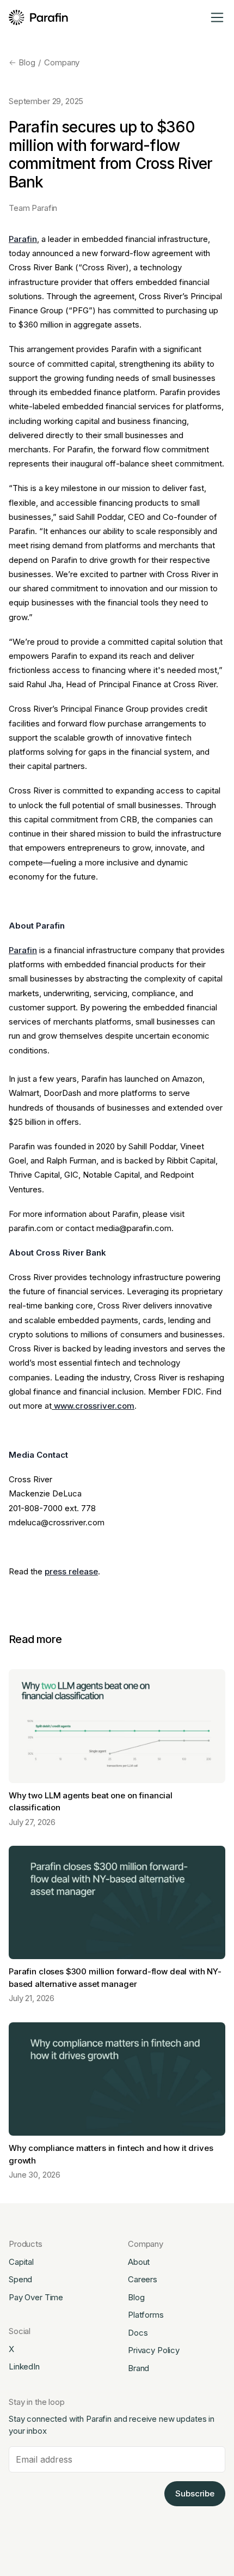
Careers (143, 2279)
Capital (21, 2262)
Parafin (23, 239)
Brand (138, 2368)
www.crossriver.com (93, 1406)
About (139, 2262)
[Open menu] (217, 17)
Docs (138, 2333)
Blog (27, 62)
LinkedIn (24, 2366)
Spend (20, 2279)
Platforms (146, 2315)
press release (71, 1571)
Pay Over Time (36, 2297)
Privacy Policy (154, 2350)
